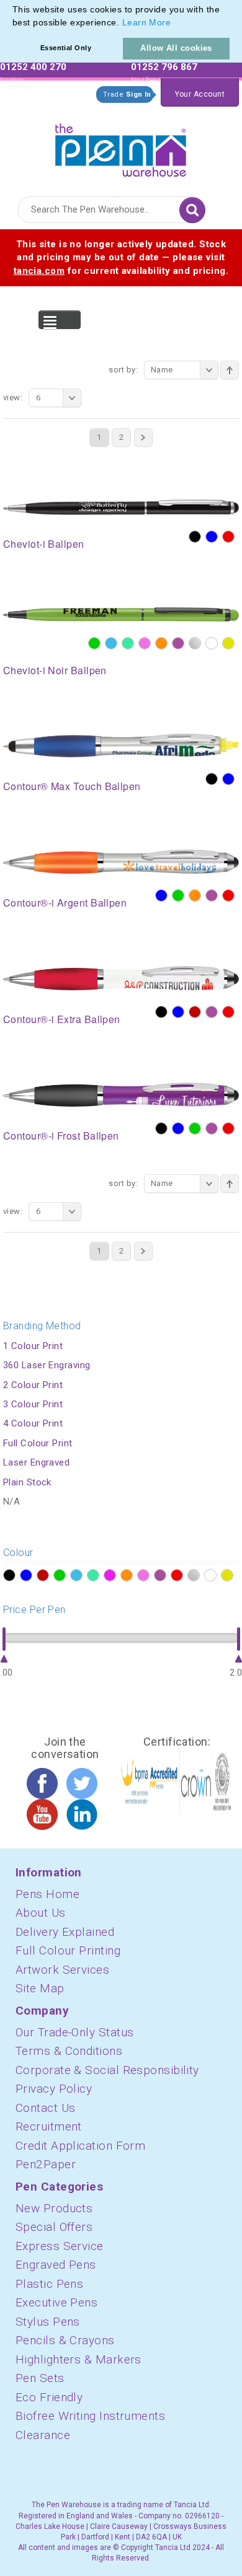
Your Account (200, 94)
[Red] (228, 537)
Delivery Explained (65, 1932)
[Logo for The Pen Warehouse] (121, 147)
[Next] (143, 437)
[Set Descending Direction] (230, 370)
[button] (176, 24)
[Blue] (212, 537)
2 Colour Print (33, 1385)
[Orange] (161, 643)
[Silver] (195, 643)
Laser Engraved (36, 1462)
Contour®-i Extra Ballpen (62, 1019)
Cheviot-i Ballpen (44, 544)
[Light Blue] (111, 643)
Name (162, 370)
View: (13, 398)
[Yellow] (228, 643)
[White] (212, 643)
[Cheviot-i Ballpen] (121, 507)
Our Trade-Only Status (74, 2032)
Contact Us (46, 2108)
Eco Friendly (49, 2397)
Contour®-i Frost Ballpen (61, 1136)
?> (9, 1575)
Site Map (40, 1988)
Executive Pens (56, 2302)
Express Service (60, 2246)
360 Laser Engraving (47, 1365)
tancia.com (39, 271)
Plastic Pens (49, 2284)
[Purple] (178, 643)
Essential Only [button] (66, 48)
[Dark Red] (195, 1012)
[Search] (192, 210)
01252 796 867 (164, 67)
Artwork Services (62, 1970)
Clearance (43, 2435)
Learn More (147, 22)
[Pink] (145, 643)
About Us (41, 1913)
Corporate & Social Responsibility (107, 2070)
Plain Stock (27, 1482)
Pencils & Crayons (65, 2340)
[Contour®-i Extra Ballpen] (121, 978)
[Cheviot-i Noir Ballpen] (121, 614)
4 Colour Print (33, 1423)
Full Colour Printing (68, 1950)
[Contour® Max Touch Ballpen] (121, 745)
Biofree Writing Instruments (90, 2416)
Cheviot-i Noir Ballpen (55, 670)
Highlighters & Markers (78, 2359)
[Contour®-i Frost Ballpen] (121, 1094)
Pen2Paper (46, 2164)
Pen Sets (40, 2378)
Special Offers (54, 2227)
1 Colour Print (33, 1346)
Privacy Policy (54, 2089)
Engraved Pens (56, 2265)
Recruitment (49, 2126)
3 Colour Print (33, 1404)
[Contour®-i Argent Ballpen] (121, 861)
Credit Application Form (80, 2146)
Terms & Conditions (69, 2051)
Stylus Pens (48, 2322)
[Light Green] (128, 643)
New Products (54, 2208)
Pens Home (47, 1894)
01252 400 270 (33, 67)
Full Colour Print (38, 1443)
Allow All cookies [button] (176, 48)
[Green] (94, 643)
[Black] (195, 537)
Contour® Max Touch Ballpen (72, 786)
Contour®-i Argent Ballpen (65, 903)
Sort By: (123, 370)
